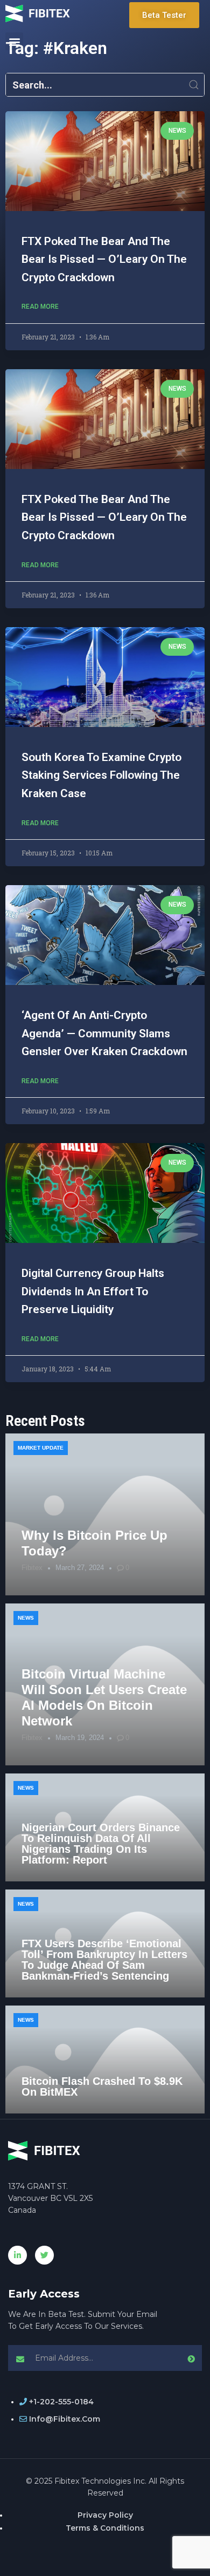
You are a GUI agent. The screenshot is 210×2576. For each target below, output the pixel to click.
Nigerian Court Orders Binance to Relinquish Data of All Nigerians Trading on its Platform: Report (101, 1844)
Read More (40, 307)
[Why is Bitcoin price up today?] (105, 1514)
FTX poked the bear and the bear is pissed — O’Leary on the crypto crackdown (104, 259)
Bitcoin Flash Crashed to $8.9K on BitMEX (102, 2086)
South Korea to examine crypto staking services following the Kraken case (101, 775)
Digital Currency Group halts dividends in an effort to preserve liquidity (93, 1291)
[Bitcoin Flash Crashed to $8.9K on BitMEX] (105, 2060)
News (26, 1618)
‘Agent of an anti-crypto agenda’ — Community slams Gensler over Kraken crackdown (104, 1033)
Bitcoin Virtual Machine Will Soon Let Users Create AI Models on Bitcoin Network (104, 1697)
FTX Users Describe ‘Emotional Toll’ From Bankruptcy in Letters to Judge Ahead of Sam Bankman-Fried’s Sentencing (104, 1960)
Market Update (41, 1448)
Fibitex (32, 1568)
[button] (14, 41)
